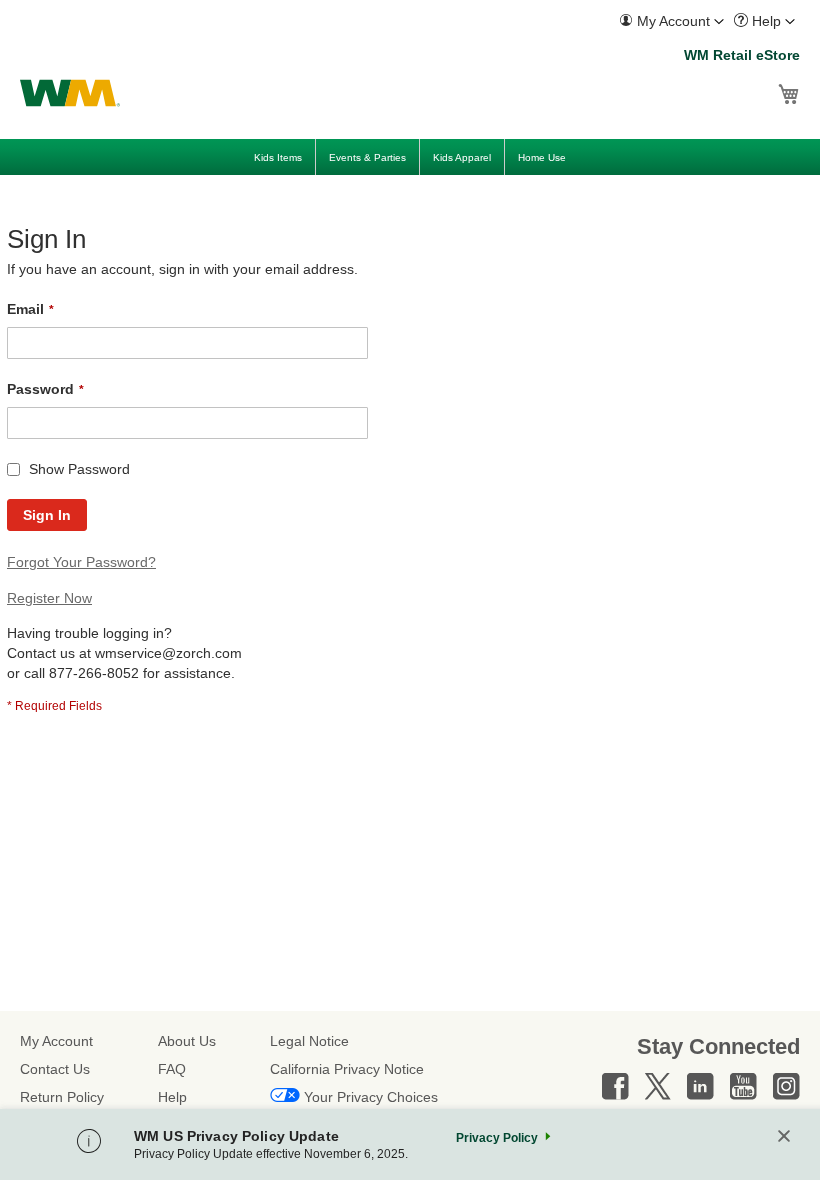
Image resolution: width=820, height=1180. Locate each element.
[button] (671, 21)
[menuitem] (671, 21)
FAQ (172, 1069)
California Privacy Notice (347, 1069)
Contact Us (55, 1069)
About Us (187, 1041)
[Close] (784, 1137)
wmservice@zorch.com (168, 653)
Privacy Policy (497, 1138)
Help (172, 1097)
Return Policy (62, 1097)
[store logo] (70, 93)
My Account (56, 1041)
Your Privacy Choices (371, 1097)
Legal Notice (309, 1041)
